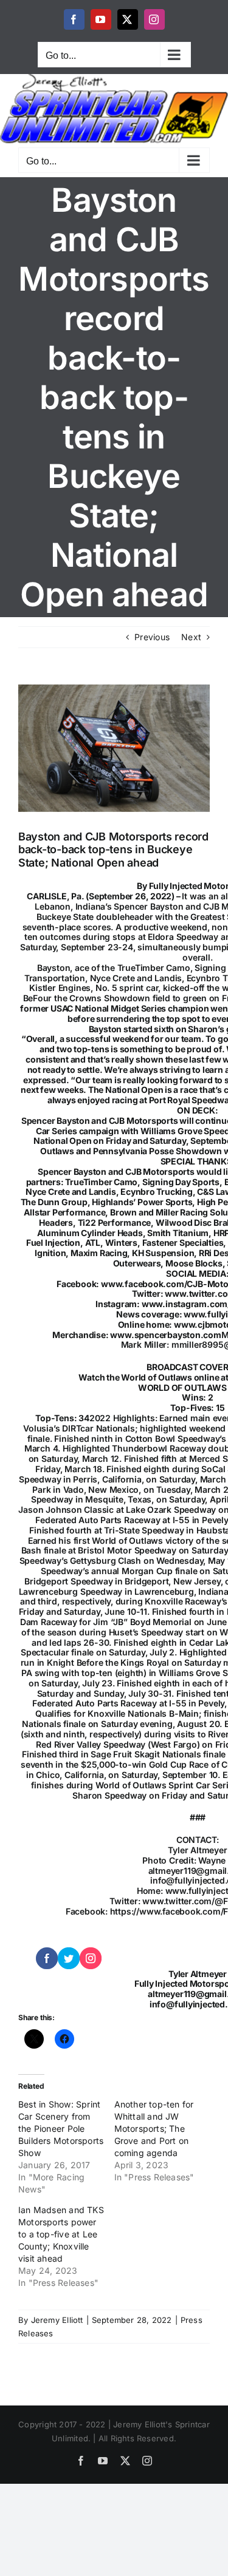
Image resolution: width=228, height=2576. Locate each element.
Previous (152, 637)
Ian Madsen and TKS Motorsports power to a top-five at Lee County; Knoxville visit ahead (61, 2234)
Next (191, 637)
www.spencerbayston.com (165, 1335)
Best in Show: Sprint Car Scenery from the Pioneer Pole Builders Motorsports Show (61, 2128)
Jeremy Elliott (57, 2320)
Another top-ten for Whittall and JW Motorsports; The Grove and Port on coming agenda (154, 2128)
